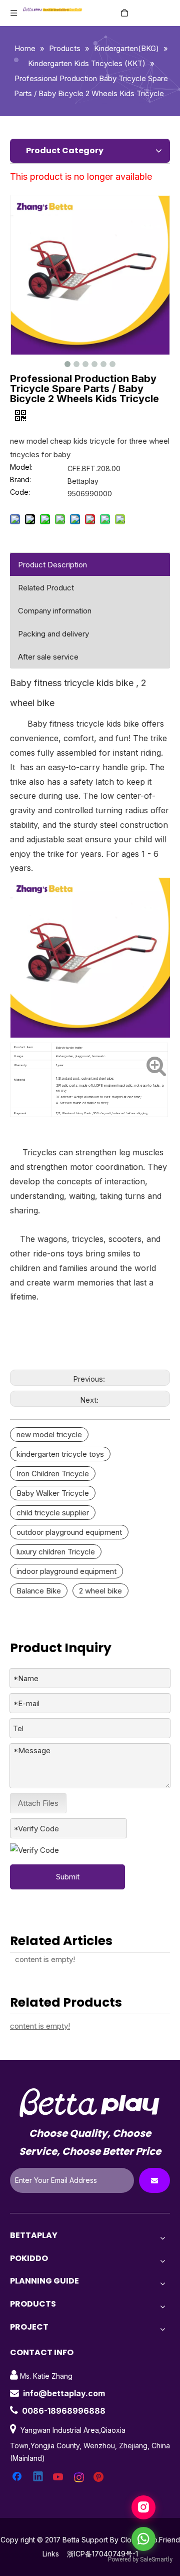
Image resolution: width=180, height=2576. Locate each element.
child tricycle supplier (53, 1513)
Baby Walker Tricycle (53, 1493)
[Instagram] (79, 2477)
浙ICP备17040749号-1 (102, 2554)
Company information (55, 611)
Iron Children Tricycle (53, 1474)
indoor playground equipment (66, 1571)
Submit (68, 1877)
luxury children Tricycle (56, 1552)
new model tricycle (49, 1434)
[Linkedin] (38, 2477)
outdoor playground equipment (69, 1532)
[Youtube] (59, 2477)
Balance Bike (39, 1591)
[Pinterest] (100, 2477)
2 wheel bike (100, 1591)
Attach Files (38, 1803)
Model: (21, 467)
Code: (20, 493)
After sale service (48, 657)
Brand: (20, 480)
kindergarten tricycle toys (60, 1454)
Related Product (46, 588)
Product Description (52, 565)
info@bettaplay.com (64, 2393)
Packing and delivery (53, 634)
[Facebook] (18, 2477)
